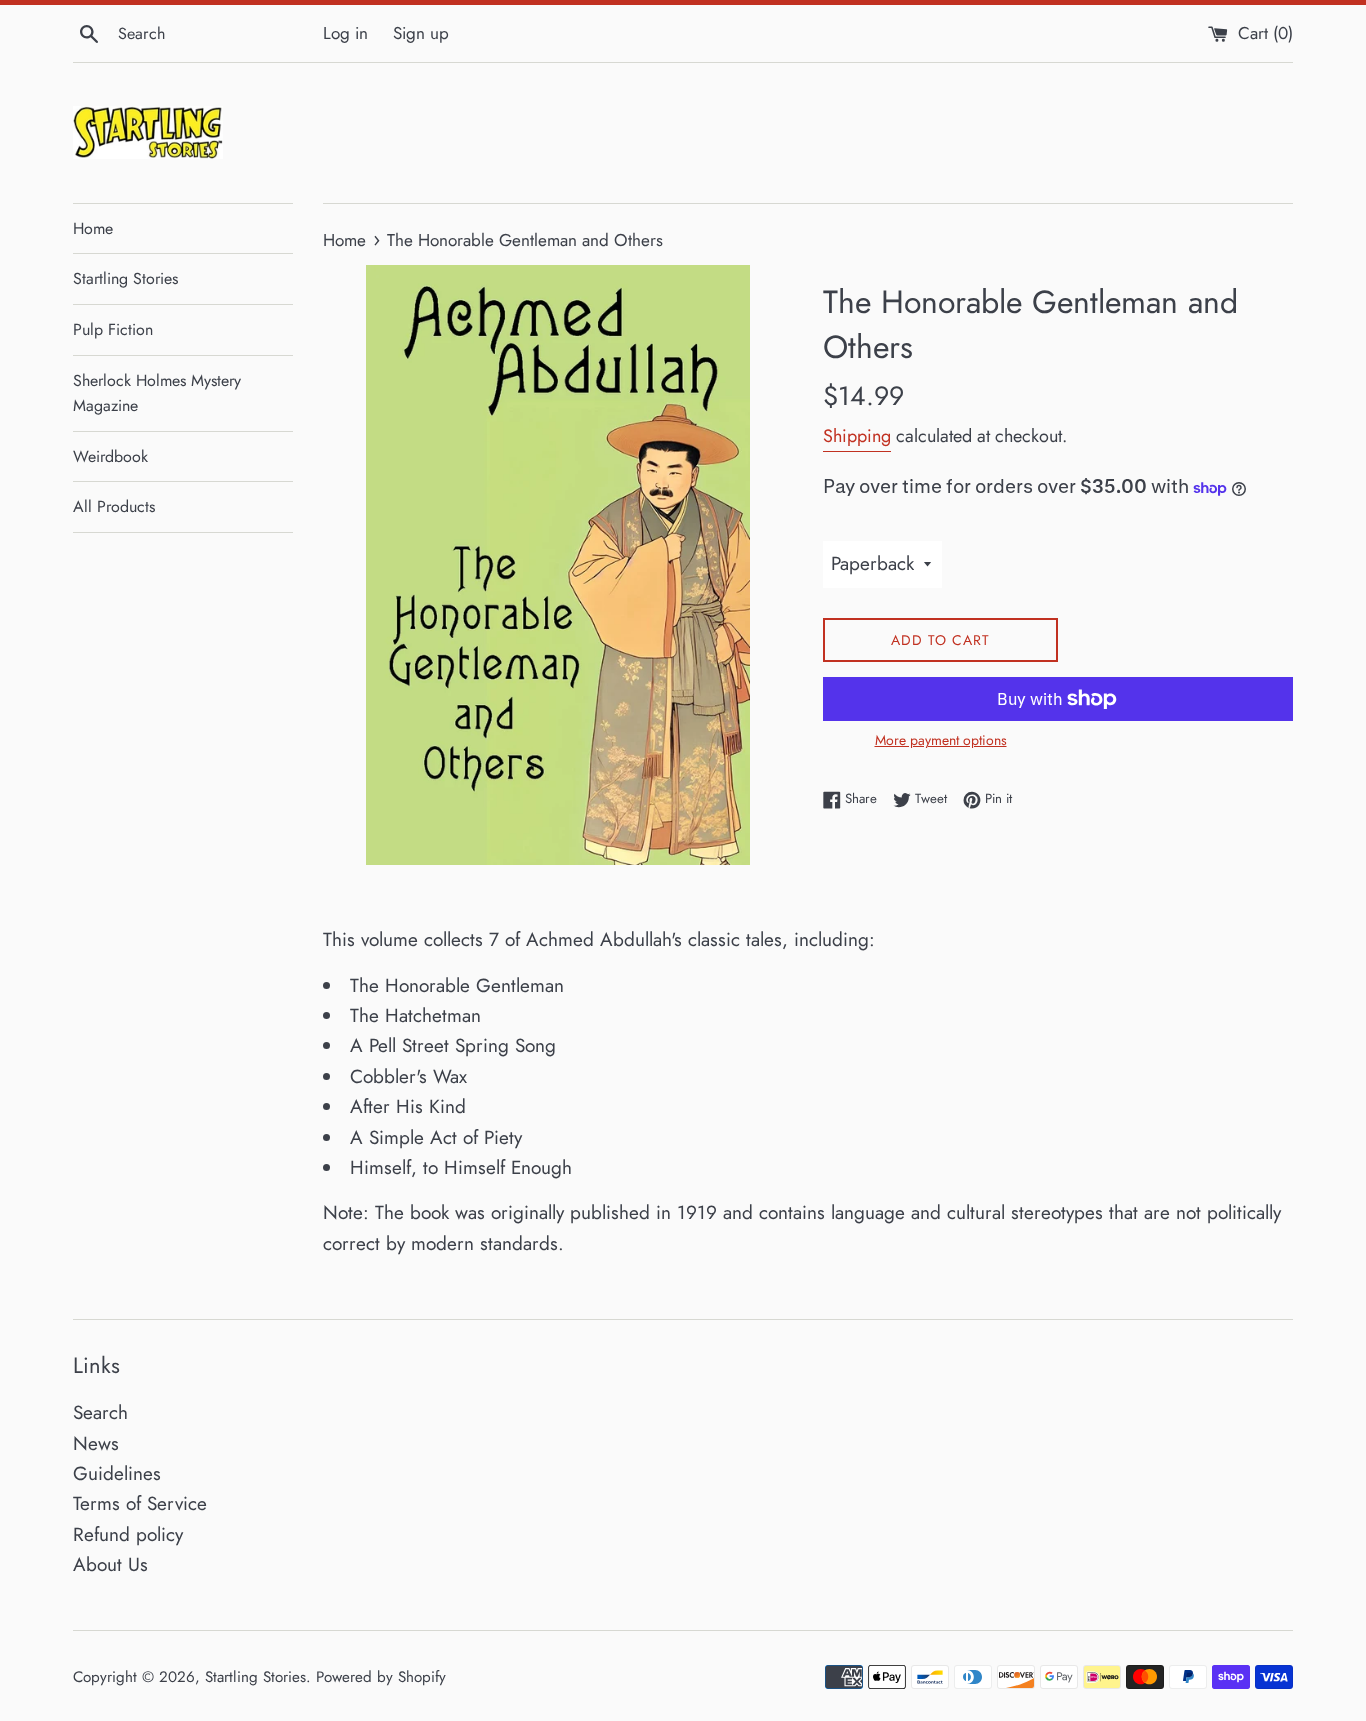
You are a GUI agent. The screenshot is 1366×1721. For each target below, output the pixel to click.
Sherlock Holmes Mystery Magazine (157, 393)
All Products (114, 506)
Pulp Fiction (113, 329)
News (96, 1443)
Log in (345, 33)
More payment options (941, 740)
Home (93, 228)
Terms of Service (140, 1503)
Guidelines (117, 1473)
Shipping (857, 436)
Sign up (421, 33)
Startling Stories (125, 278)
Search (100, 1412)
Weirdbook (110, 456)
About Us (110, 1564)
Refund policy (128, 1534)
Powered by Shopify (381, 1677)
